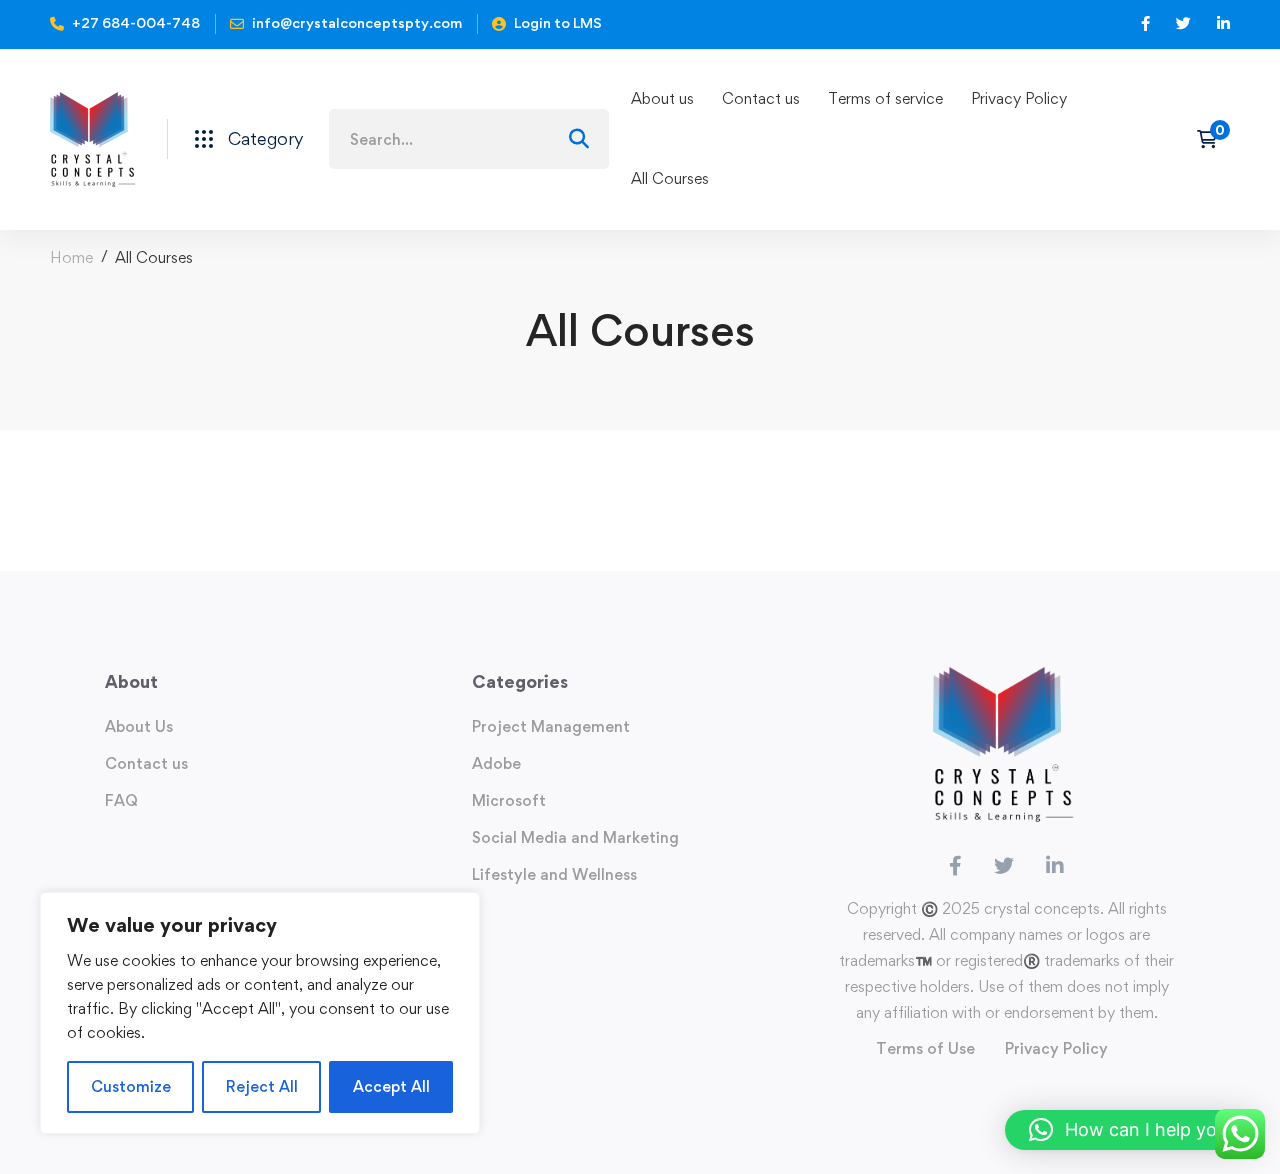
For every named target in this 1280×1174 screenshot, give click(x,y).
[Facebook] (955, 866)
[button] (1132, 1130)
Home (71, 257)
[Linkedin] (1055, 866)
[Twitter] (1004, 866)
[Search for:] (469, 139)
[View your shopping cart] (1213, 139)
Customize (131, 1086)
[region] (260, 1013)
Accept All (391, 1086)
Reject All (262, 1086)
